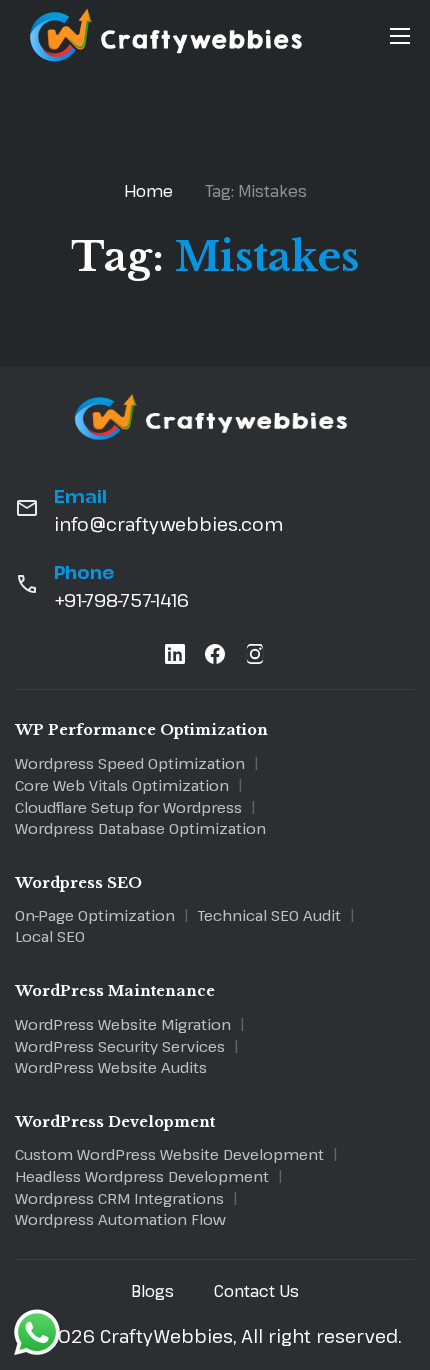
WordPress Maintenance (115, 991)
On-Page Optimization (95, 915)
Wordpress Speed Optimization (130, 763)
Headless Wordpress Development (142, 1176)
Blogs (152, 1291)
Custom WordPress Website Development (169, 1154)
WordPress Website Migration (123, 1024)
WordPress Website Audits (111, 1067)
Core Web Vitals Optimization (122, 785)
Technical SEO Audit (269, 915)
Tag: (256, 191)
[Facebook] (215, 658)
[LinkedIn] (175, 658)
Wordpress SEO (78, 883)
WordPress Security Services (120, 1046)
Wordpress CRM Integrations (119, 1198)
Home (148, 191)
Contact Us (256, 1291)
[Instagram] (255, 658)
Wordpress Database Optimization (140, 828)
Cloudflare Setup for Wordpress (128, 807)
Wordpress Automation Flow (120, 1219)
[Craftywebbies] (170, 64)
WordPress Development (115, 1122)
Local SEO (50, 936)
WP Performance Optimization (141, 730)
